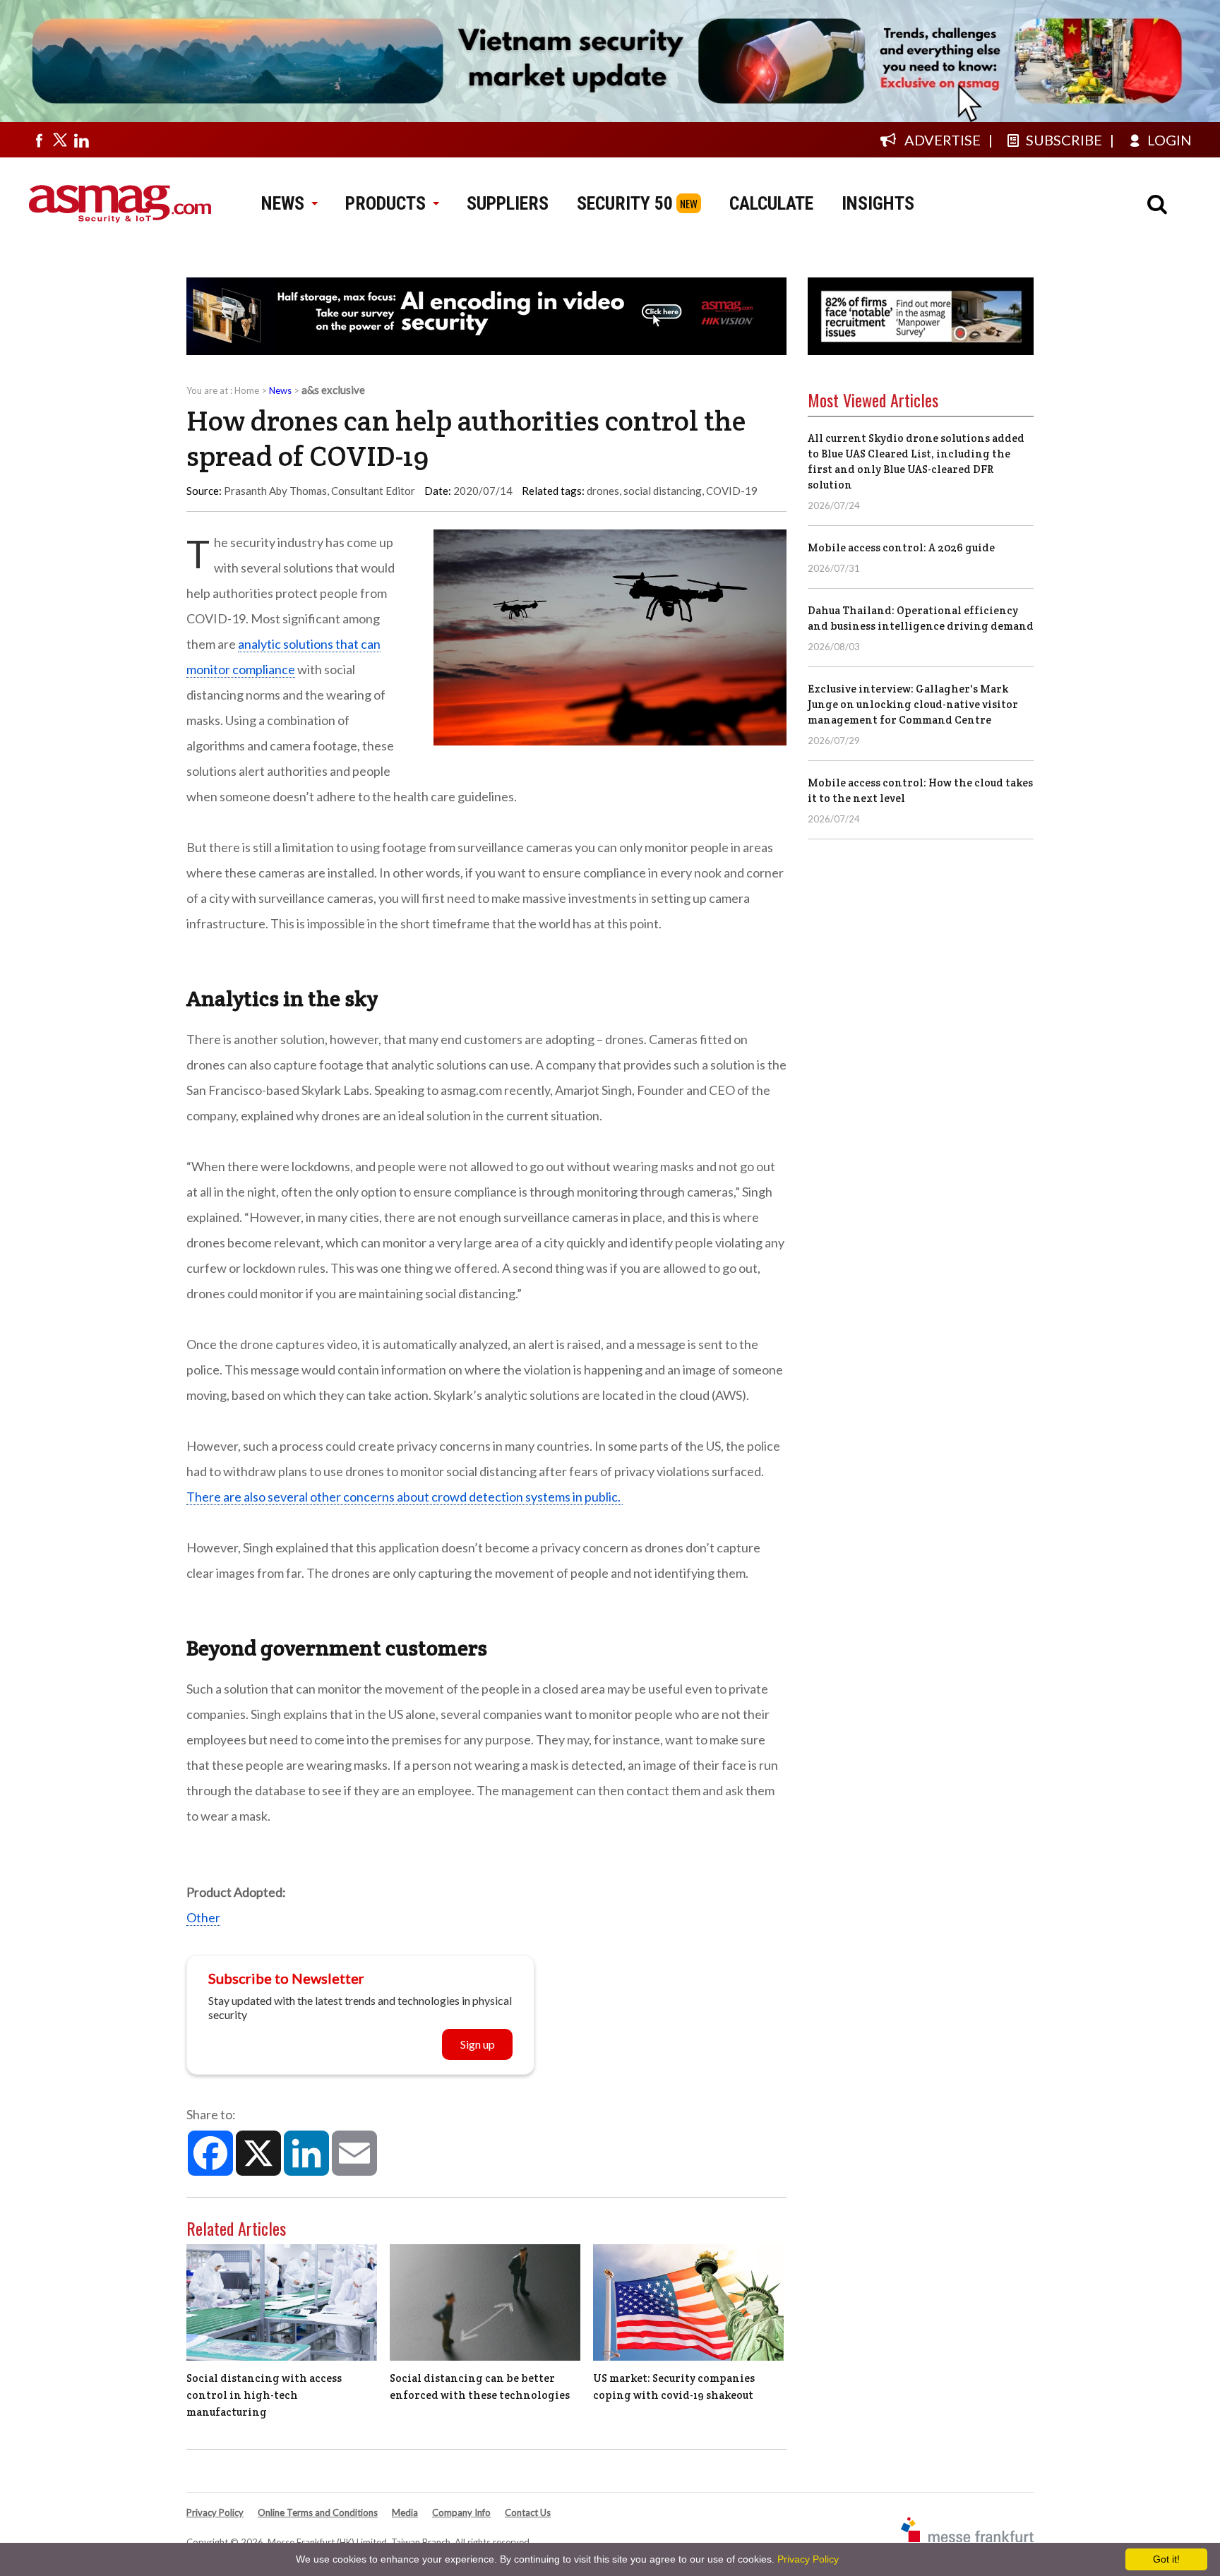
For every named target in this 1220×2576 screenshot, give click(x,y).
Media (405, 2512)
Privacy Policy (215, 2512)
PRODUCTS (385, 203)
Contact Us (528, 2512)
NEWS (283, 203)
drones (603, 491)
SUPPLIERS (508, 203)
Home (247, 390)
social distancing (663, 491)
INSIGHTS (878, 203)
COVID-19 (732, 491)
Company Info (461, 2512)
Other (203, 1917)
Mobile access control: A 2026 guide (901, 547)
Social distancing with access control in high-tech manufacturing (264, 2395)
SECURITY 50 (625, 203)
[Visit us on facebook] (39, 140)
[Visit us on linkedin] (81, 140)
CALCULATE (771, 203)
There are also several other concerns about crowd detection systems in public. (405, 1497)
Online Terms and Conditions (318, 2512)
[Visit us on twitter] (60, 140)
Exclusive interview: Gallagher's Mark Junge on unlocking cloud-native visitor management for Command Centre (913, 704)
